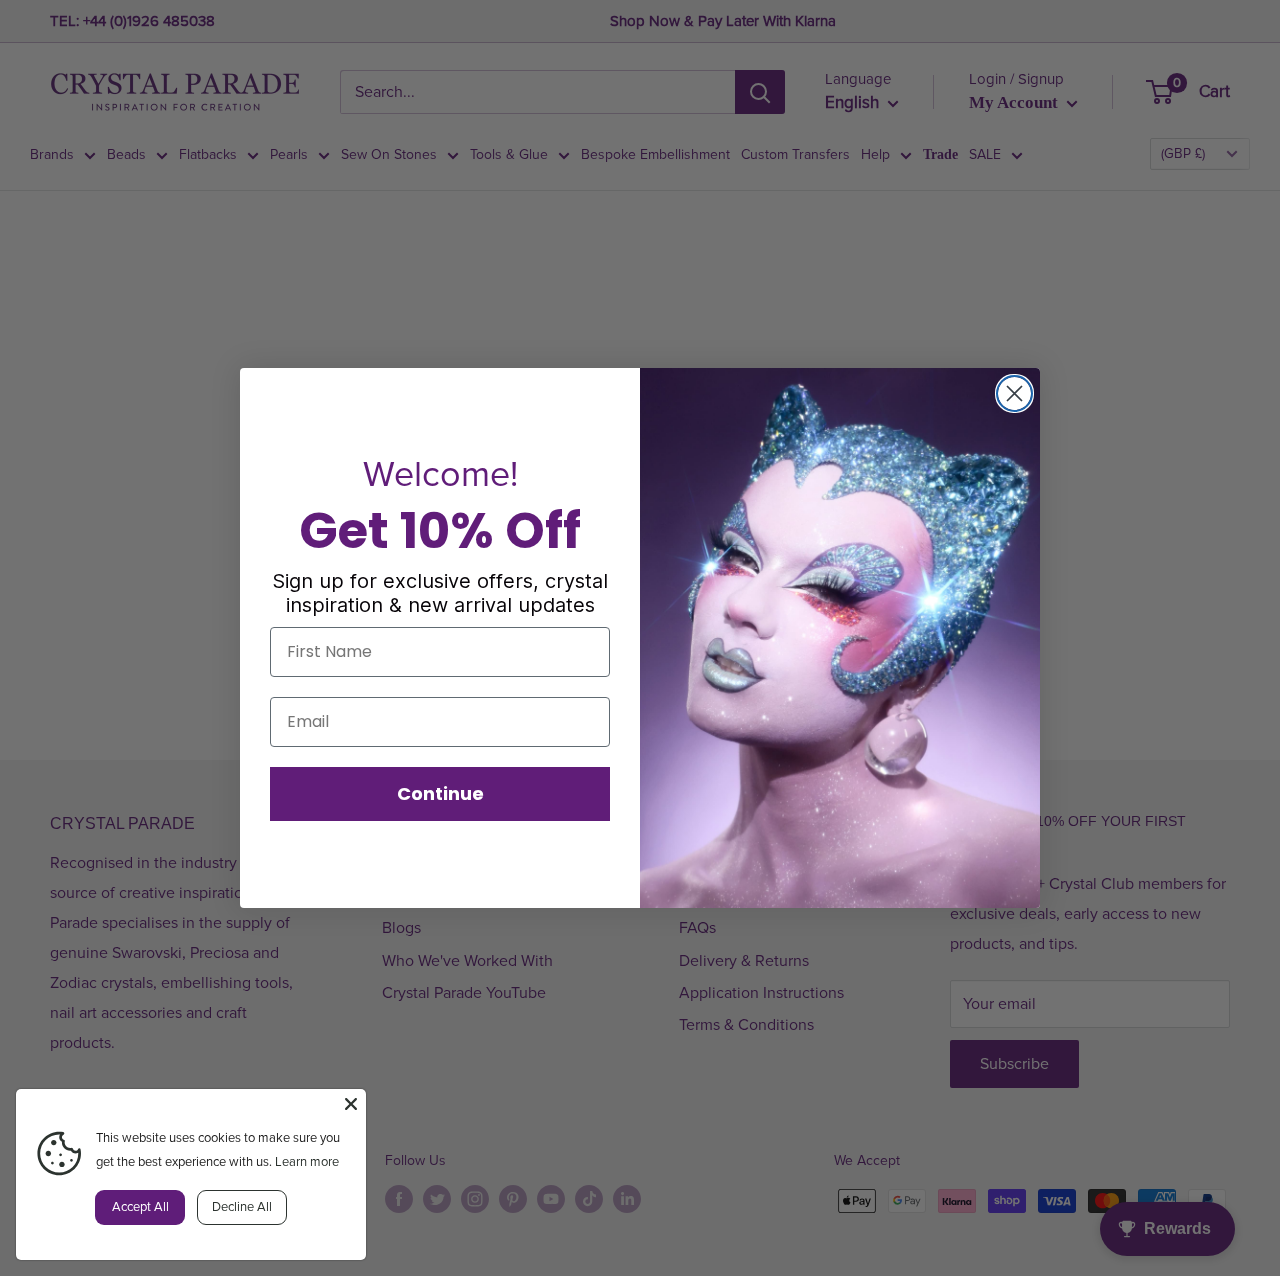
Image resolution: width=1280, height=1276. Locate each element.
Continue (440, 793)
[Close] (351, 1104)
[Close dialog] (1014, 393)
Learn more (307, 1162)
